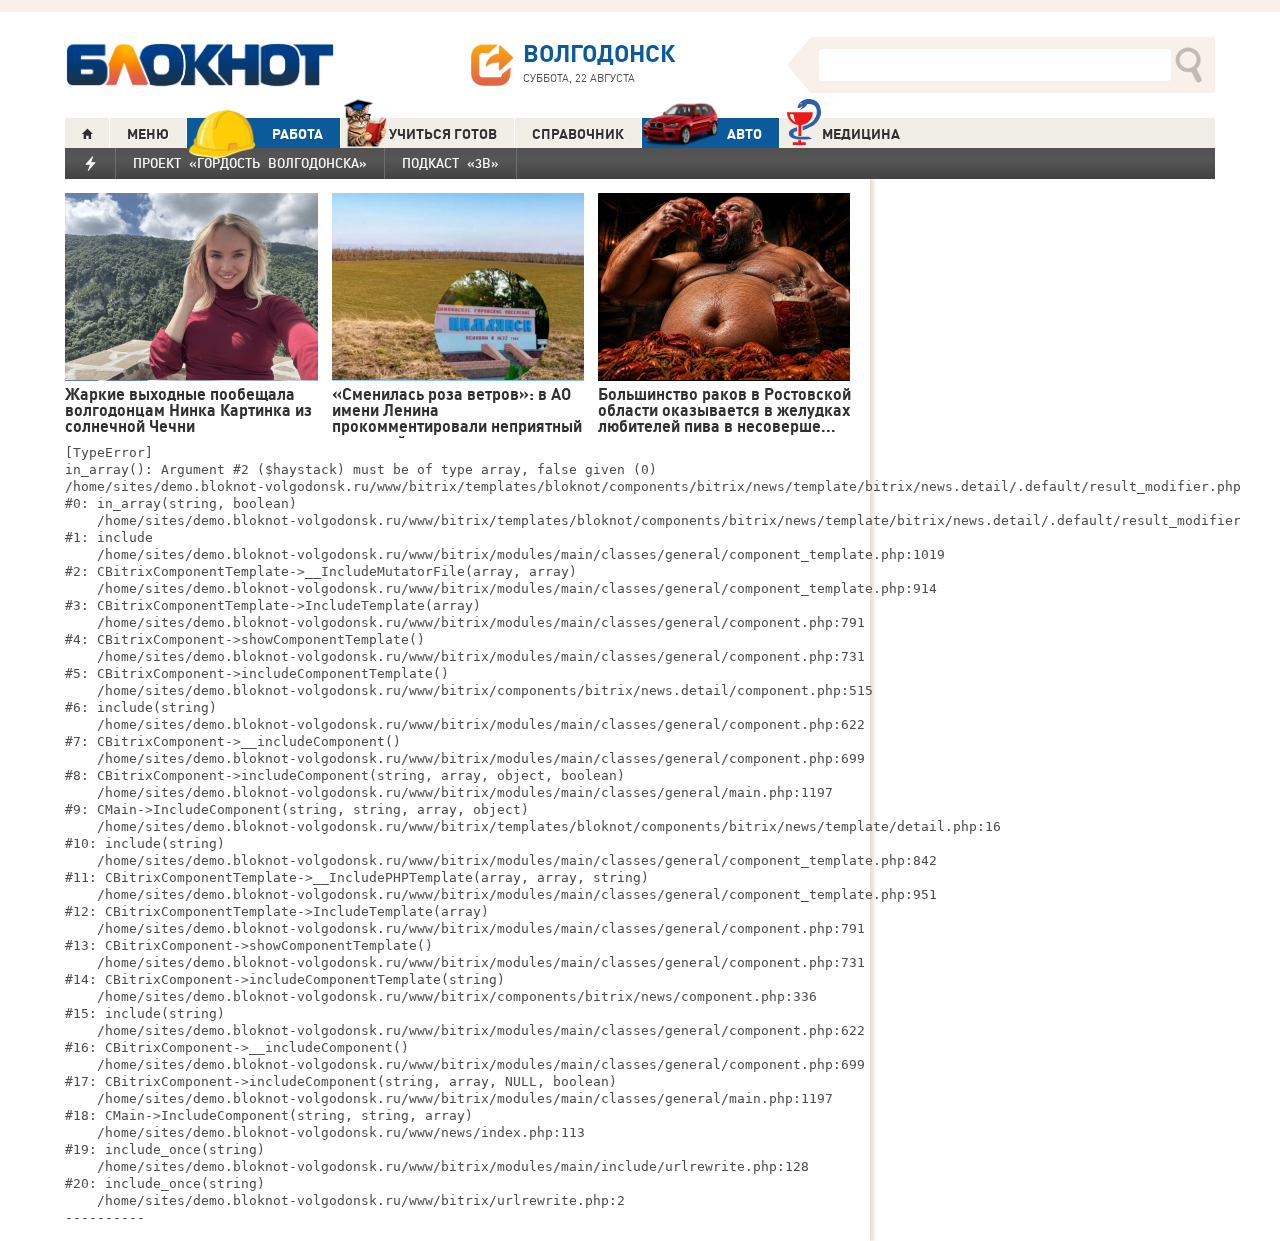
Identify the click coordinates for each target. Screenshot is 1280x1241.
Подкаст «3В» (450, 163)
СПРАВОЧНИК (578, 134)
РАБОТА (297, 134)
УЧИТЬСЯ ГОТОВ (443, 134)
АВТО (744, 134)
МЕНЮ (148, 134)
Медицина (861, 134)
